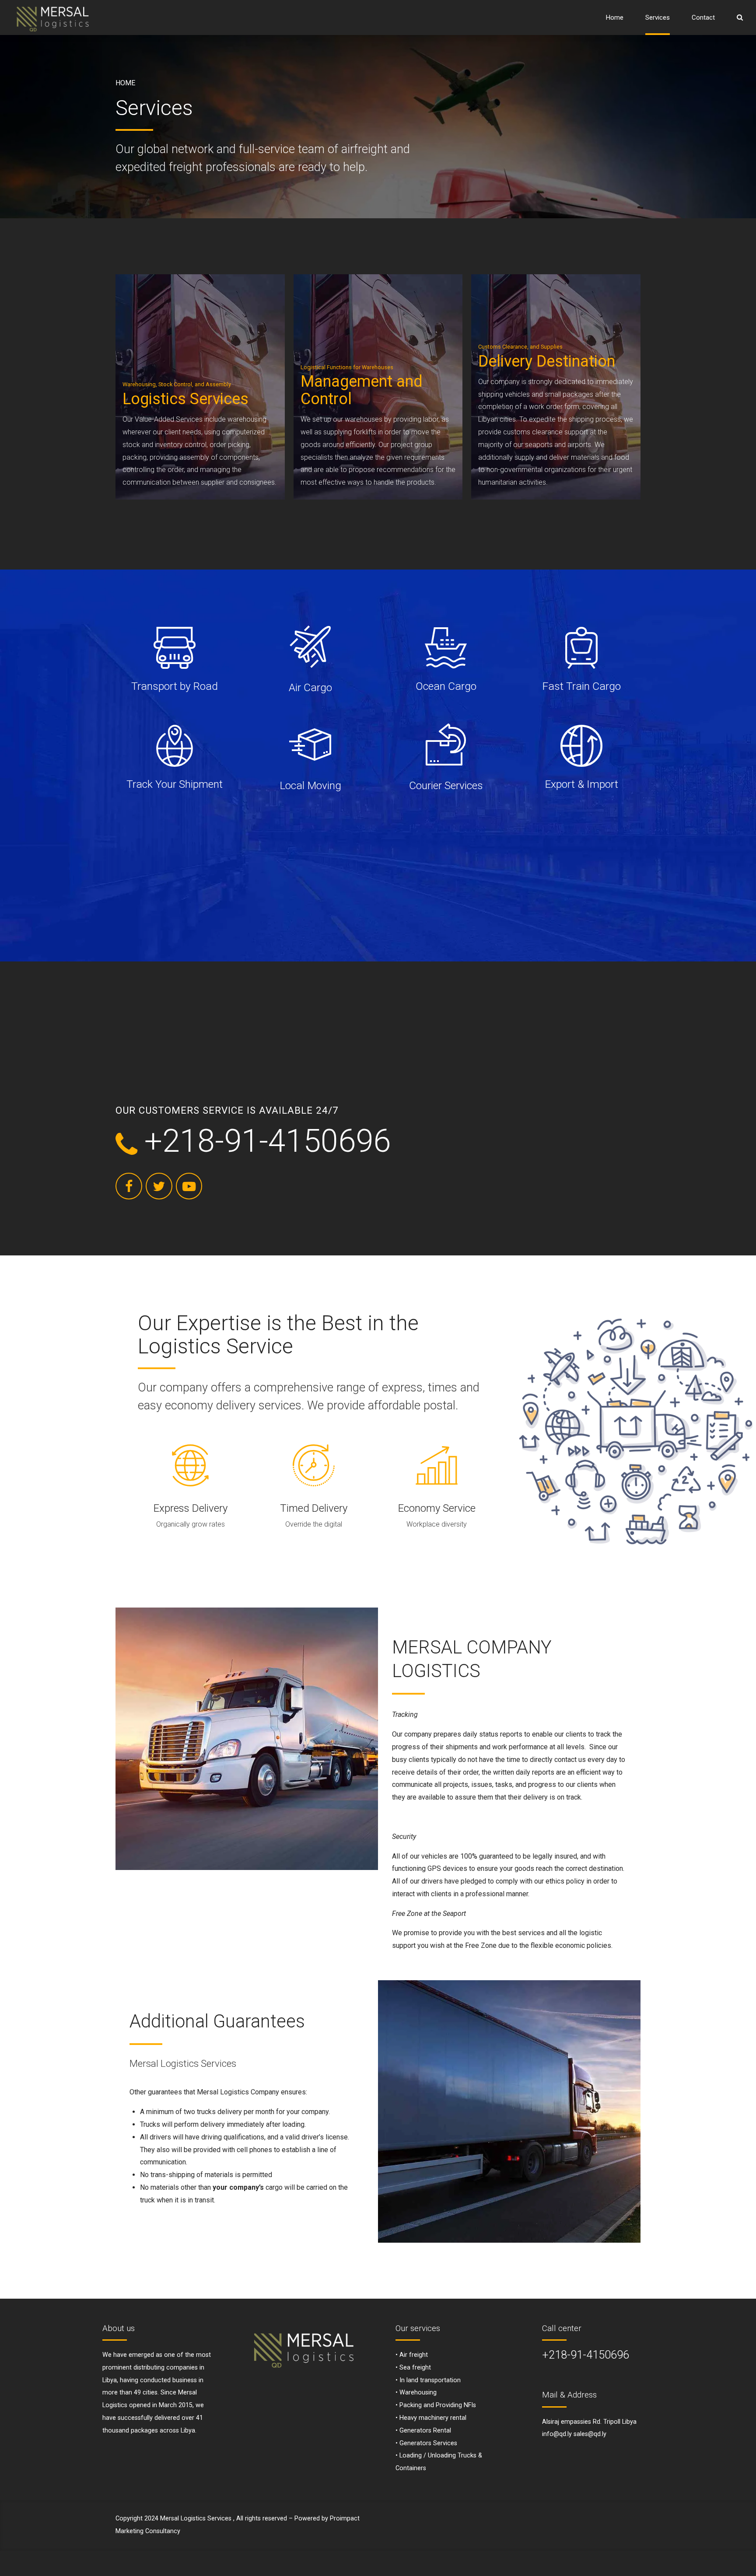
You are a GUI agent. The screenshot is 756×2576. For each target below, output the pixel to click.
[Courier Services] (446, 746)
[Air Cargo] (310, 648)
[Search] (740, 17)
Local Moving (310, 785)
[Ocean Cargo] (446, 648)
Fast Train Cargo (581, 686)
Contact (703, 17)
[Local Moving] (310, 746)
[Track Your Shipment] (175, 746)
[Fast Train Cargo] (581, 648)
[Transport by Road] (175, 648)
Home (615, 17)
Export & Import (581, 784)
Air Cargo (310, 687)
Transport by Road (175, 686)
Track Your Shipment (175, 784)
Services (658, 17)
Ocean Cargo (446, 686)
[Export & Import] (581, 746)
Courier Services (446, 785)
